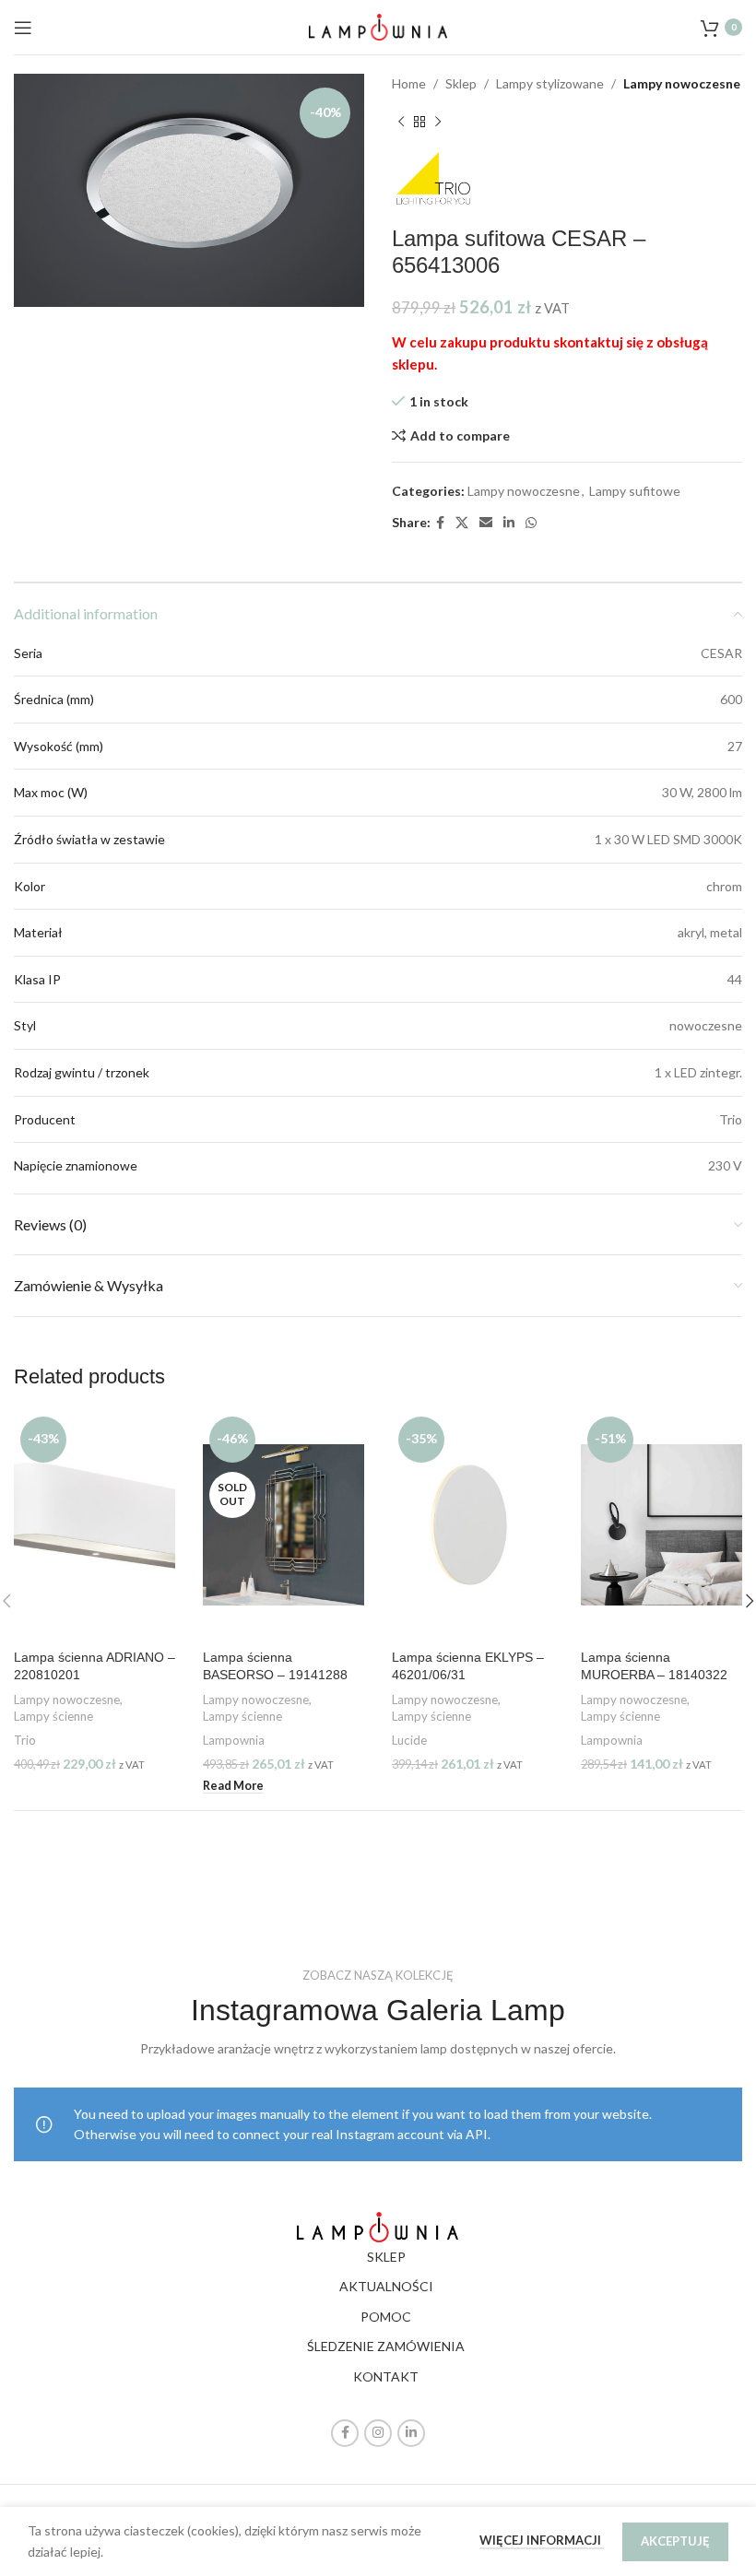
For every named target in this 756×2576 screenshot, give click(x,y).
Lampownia (234, 1740)
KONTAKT (386, 2376)
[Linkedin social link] (509, 523)
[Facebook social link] (440, 523)
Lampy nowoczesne (682, 83)
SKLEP (386, 2257)
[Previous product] (401, 122)
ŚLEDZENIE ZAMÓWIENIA (386, 2346)
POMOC (386, 2317)
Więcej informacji (542, 2540)
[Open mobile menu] (23, 28)
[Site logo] (378, 25)
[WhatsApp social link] (531, 523)
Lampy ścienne (53, 1716)
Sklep (461, 83)
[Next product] (438, 122)
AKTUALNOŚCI (386, 2286)
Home (409, 83)
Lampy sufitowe (635, 491)
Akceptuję (675, 2541)
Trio (25, 1740)
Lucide (409, 1740)
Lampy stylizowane (550, 83)
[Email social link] (486, 523)
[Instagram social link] (378, 2433)
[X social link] (462, 523)
